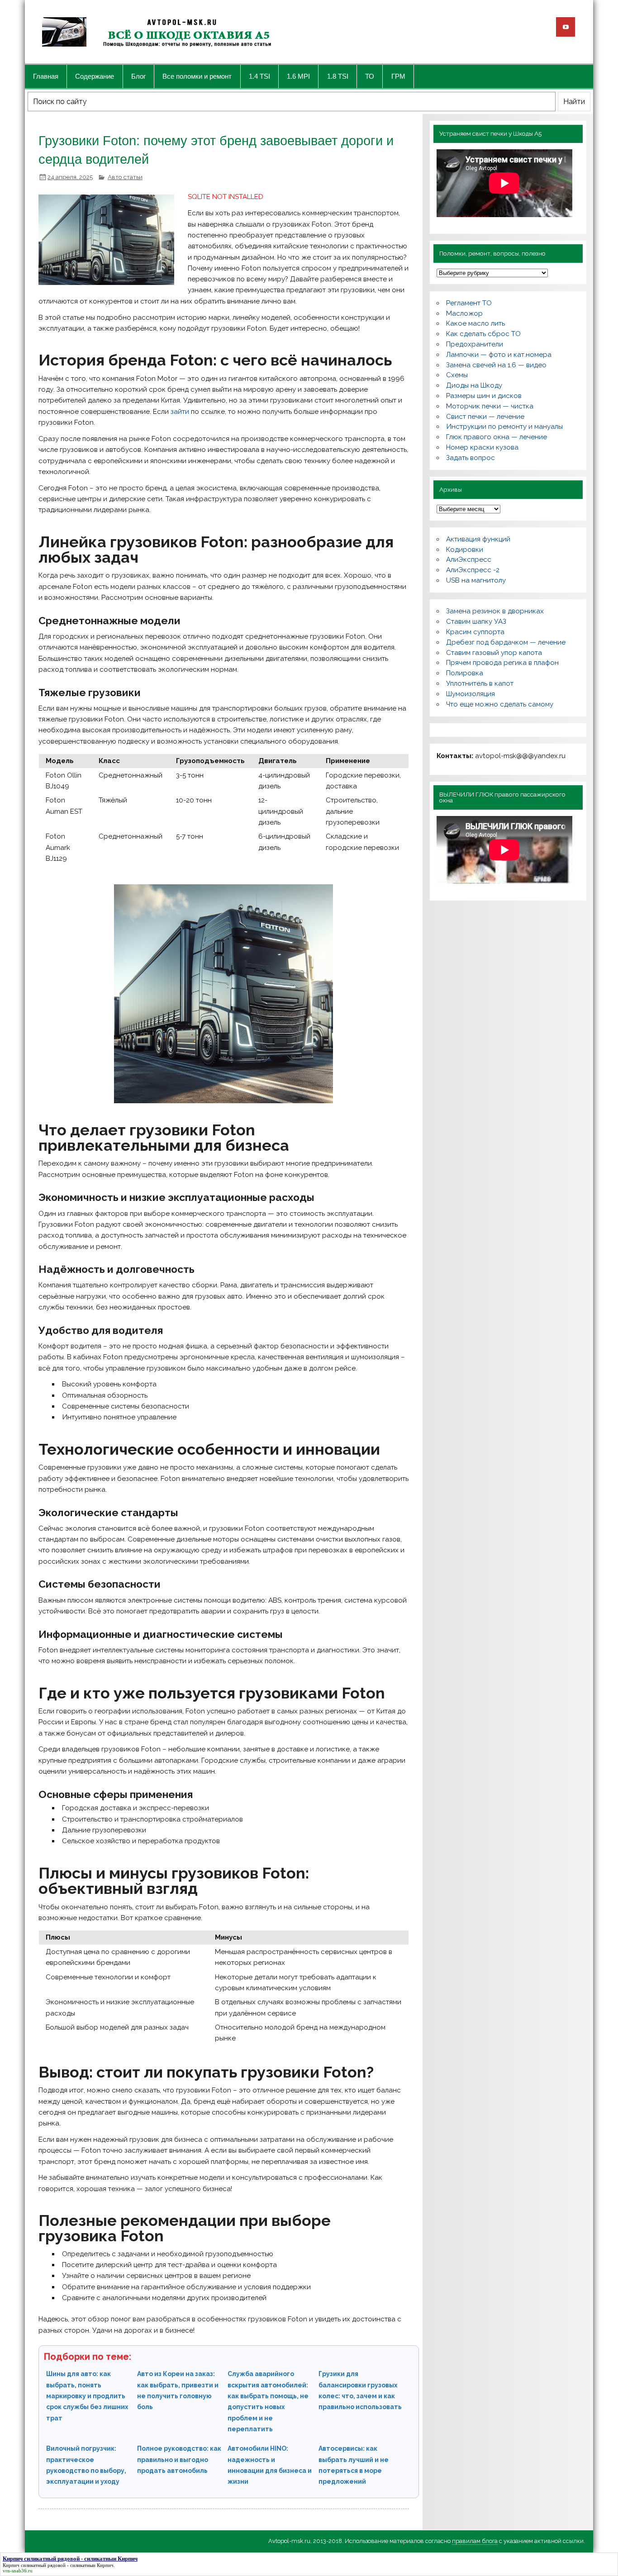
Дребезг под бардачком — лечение (506, 642)
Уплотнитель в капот (480, 683)
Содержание (95, 76)
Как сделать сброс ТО (483, 334)
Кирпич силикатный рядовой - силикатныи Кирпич (58, 2565)
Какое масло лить (475, 323)
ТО (370, 76)
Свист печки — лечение (485, 417)
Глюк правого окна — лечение (497, 437)
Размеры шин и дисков (484, 396)
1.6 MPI (298, 76)
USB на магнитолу (476, 580)
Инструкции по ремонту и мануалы (504, 427)
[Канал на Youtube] (566, 27)
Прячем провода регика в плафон (502, 663)
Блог (138, 76)
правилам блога (475, 2541)
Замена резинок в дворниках (495, 611)
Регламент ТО (469, 303)
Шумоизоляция (471, 694)
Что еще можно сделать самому (500, 704)
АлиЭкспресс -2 (473, 570)
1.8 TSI (338, 76)
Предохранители (475, 344)
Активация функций (478, 539)
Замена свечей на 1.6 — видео (496, 365)
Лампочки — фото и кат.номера (499, 355)
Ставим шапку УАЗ (476, 621)
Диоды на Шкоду (474, 385)
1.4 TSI (259, 76)
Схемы (457, 375)
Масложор (464, 313)
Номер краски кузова (482, 447)
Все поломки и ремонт (197, 76)
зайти (180, 412)
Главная (46, 76)
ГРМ (398, 76)
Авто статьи (125, 177)
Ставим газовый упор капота (494, 653)
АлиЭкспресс (469, 560)
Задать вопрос (471, 458)
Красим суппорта (475, 632)
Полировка (465, 673)
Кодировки (465, 550)
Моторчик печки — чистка (490, 406)
